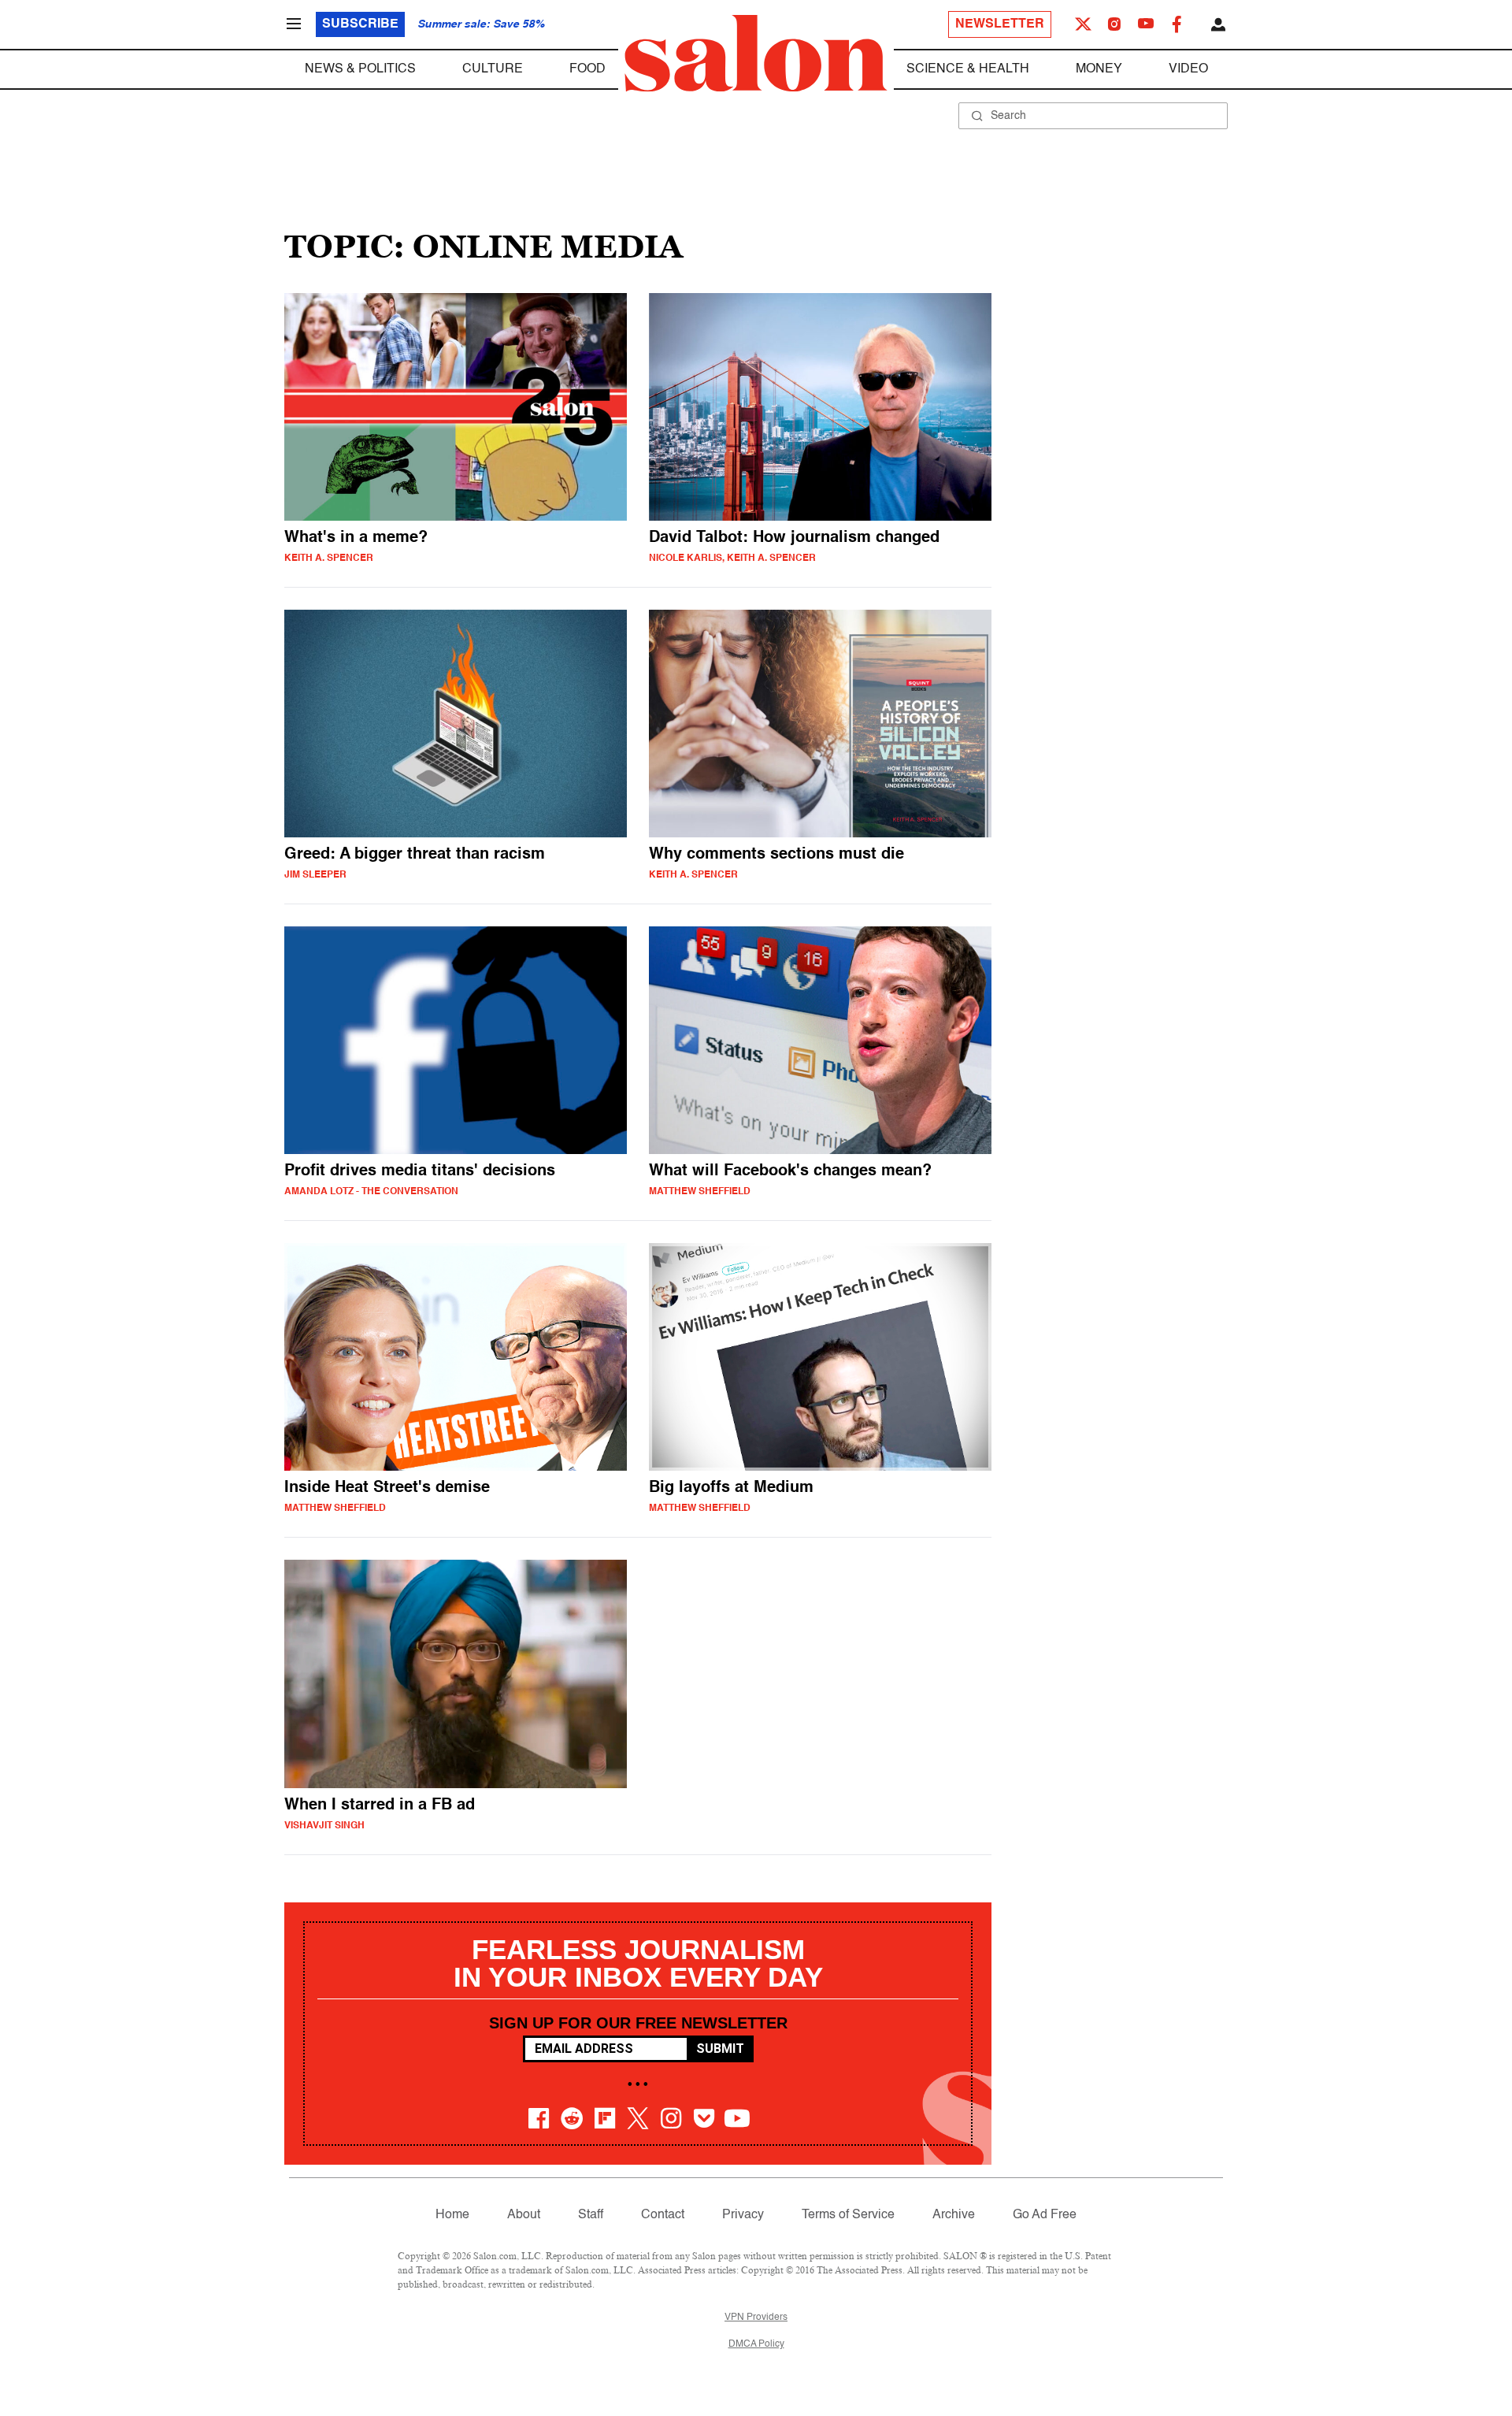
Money (1099, 69)
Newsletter (1000, 24)
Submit (720, 2049)
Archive (954, 2215)
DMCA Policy (756, 2344)
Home (452, 2215)
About (524, 2215)
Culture (493, 69)
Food (587, 69)
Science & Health (968, 69)
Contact (663, 2215)
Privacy (743, 2215)
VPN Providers (756, 2318)
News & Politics (360, 69)
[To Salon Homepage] (756, 54)
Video (1188, 69)
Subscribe (360, 24)
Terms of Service (848, 2215)
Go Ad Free (1045, 2215)
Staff (591, 2215)
